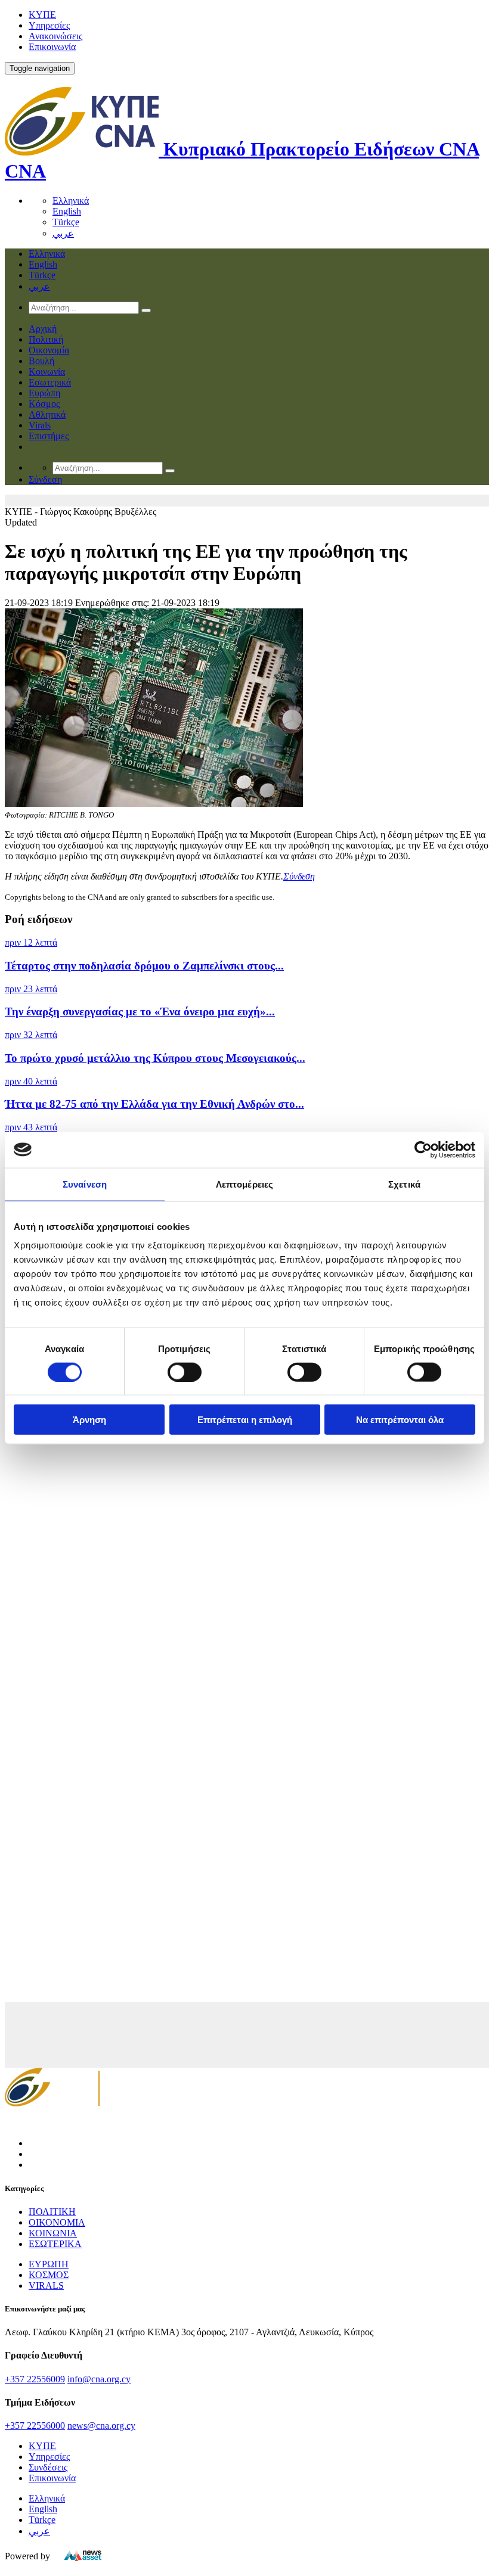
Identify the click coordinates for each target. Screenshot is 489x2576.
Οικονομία (49, 350)
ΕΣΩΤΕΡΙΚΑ (55, 2244)
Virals (40, 425)
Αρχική (43, 329)
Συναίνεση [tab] (85, 1184)
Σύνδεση (299, 876)
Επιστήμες (49, 436)
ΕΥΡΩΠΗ (49, 2264)
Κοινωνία (47, 372)
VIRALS (46, 2286)
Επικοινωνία (52, 47)
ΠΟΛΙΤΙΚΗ (52, 2212)
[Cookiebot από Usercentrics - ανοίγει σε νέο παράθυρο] (423, 1149)
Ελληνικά (71, 201)
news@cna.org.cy (101, 2426)
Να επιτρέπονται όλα (400, 1420)
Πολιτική (46, 339)
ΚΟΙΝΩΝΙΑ (53, 2233)
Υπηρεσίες (49, 25)
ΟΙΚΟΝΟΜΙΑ (57, 2222)
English (67, 211)
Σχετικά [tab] (404, 1184)
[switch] (185, 1372)
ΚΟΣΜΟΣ (49, 2275)
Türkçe (66, 222)
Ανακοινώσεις (55, 36)
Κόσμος (44, 404)
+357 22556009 (35, 2379)
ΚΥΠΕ (42, 15)
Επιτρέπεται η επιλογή (245, 1420)
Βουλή (41, 361)
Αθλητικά (47, 414)
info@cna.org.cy (99, 2379)
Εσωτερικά (50, 382)
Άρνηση (89, 1420)
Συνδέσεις (48, 2467)
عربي (63, 233)
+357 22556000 (35, 2426)
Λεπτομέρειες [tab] (244, 1184)
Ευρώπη (44, 393)
